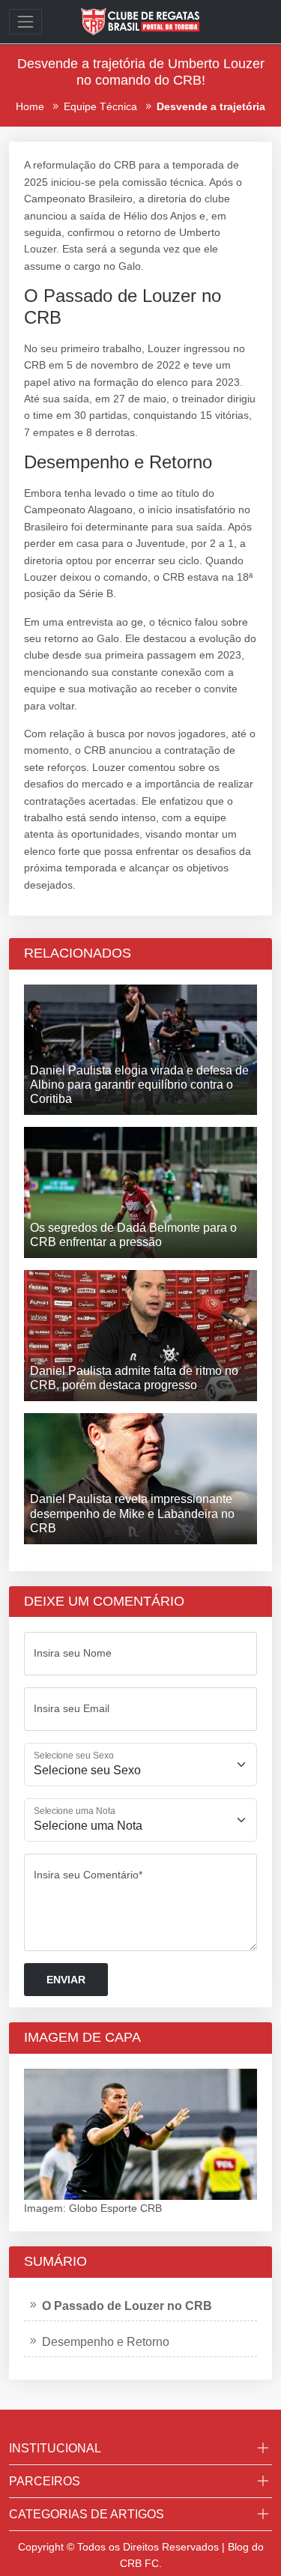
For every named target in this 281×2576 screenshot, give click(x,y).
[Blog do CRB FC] (141, 21)
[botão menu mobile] (25, 22)
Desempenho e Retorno (106, 2342)
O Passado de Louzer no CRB (127, 2306)
